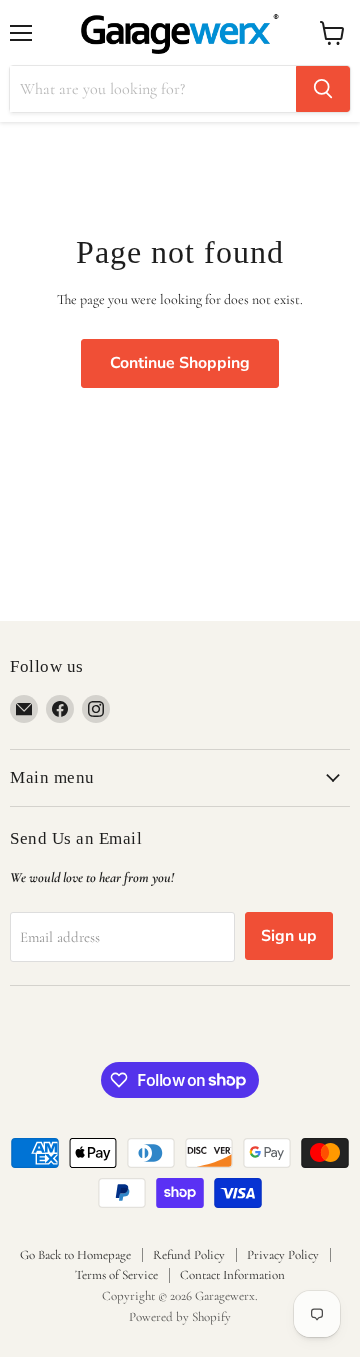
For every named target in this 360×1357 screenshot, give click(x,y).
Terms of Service (116, 1275)
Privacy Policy (283, 1255)
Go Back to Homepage (75, 1255)
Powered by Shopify (180, 1317)
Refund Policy (189, 1255)
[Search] (323, 89)
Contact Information (232, 1275)
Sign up (289, 936)
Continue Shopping (180, 363)
